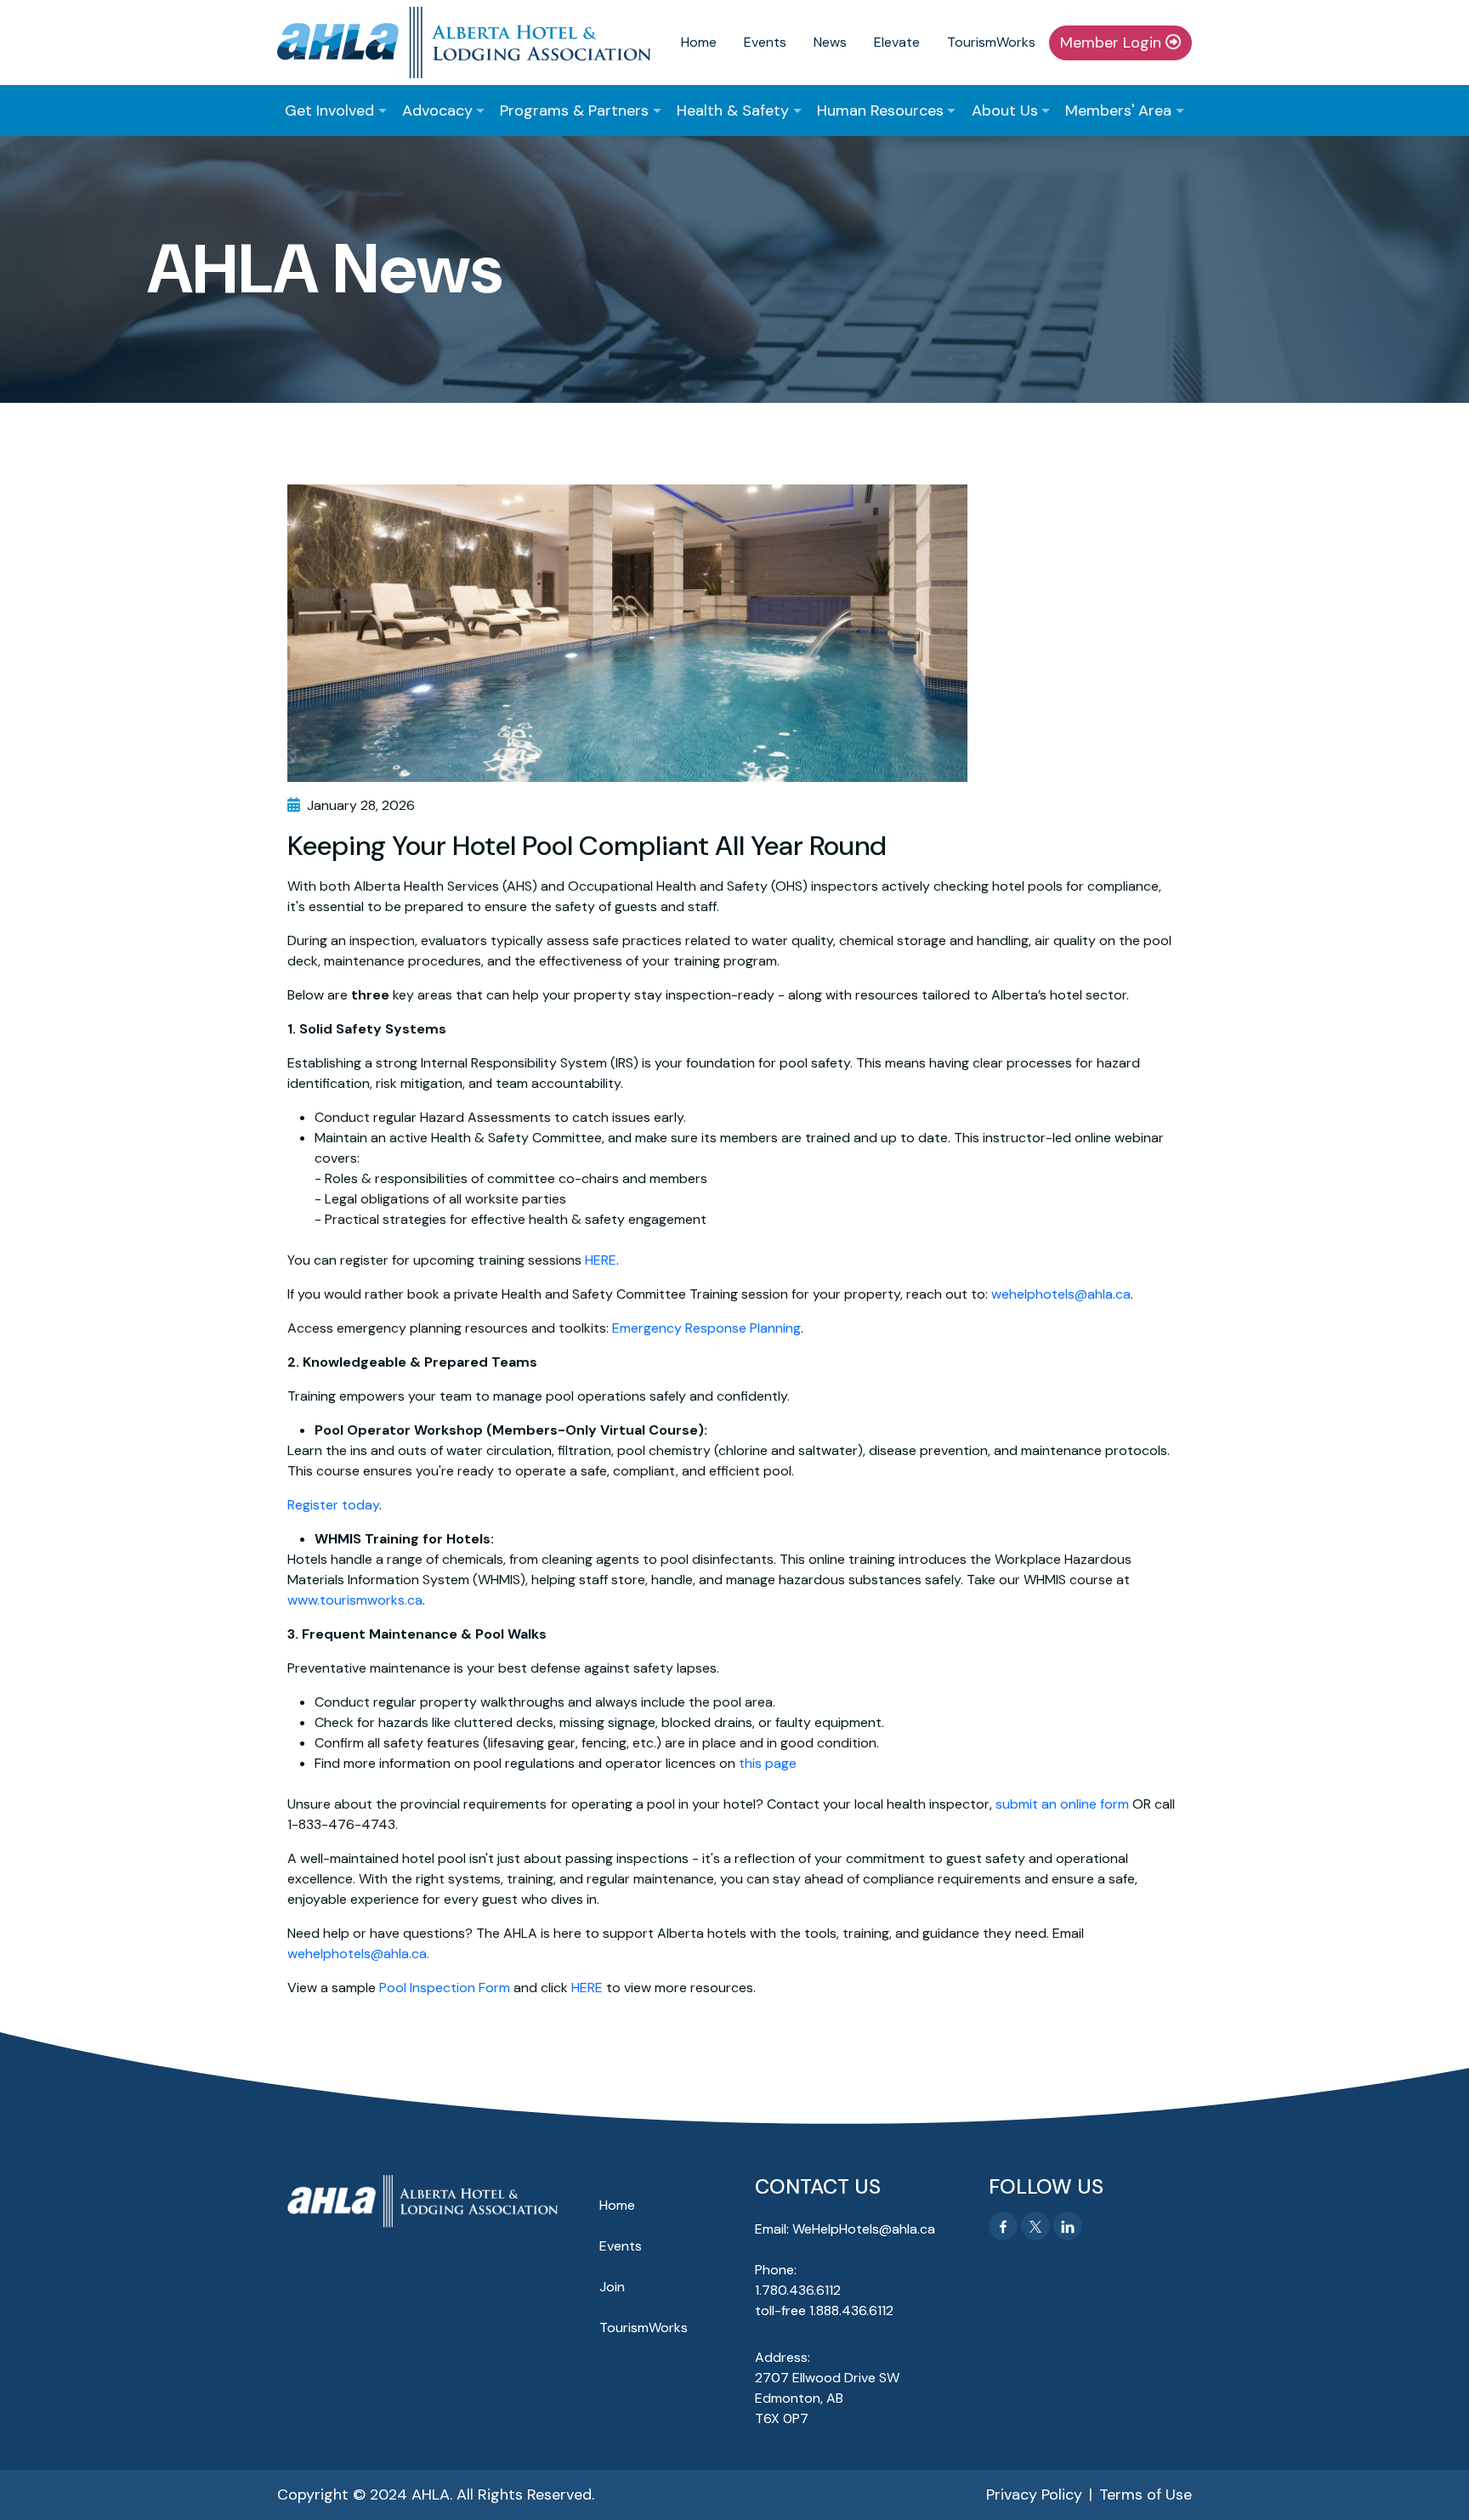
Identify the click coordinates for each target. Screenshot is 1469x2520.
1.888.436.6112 (851, 2310)
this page (768, 1763)
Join (612, 2287)
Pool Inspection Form (445, 1988)
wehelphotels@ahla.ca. (358, 1954)
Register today (333, 1505)
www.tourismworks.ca (355, 1600)
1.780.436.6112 (798, 2290)
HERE (601, 1260)
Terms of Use (1146, 2495)
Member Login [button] (1113, 42)
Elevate (897, 42)
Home (699, 42)
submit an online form (1062, 1804)
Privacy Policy (1034, 2495)
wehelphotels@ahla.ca (1061, 1294)
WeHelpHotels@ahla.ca (864, 2229)
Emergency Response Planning (706, 1328)
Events (765, 42)
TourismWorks (991, 42)
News (830, 42)
